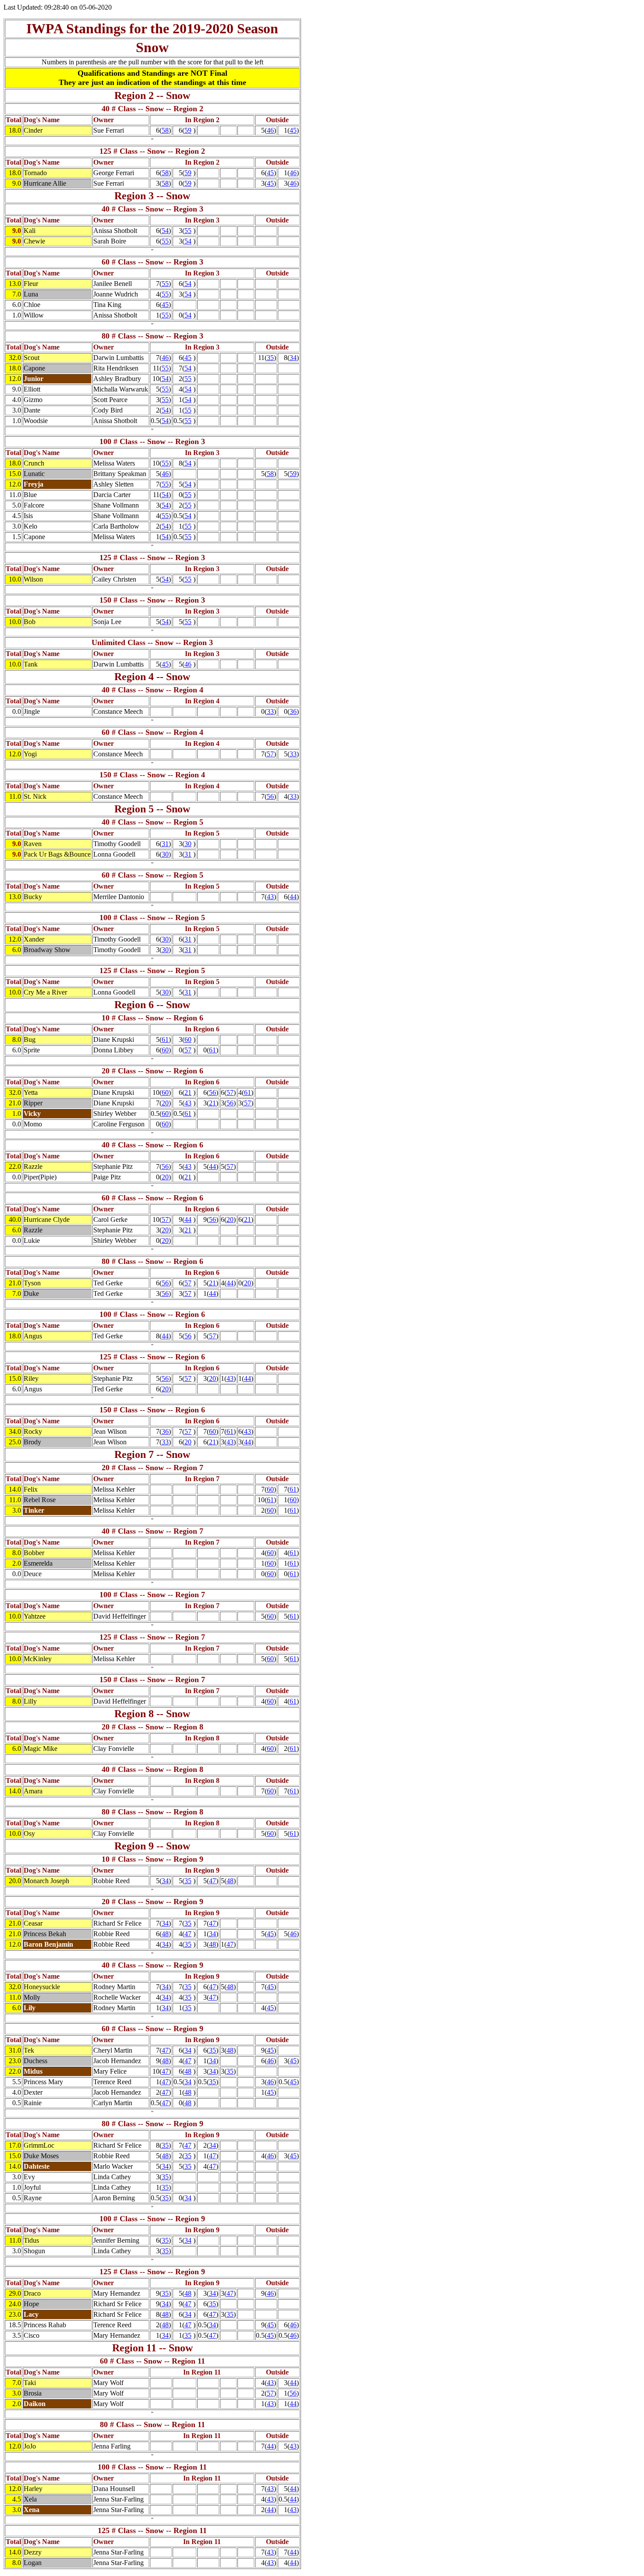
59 (188, 130)
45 (293, 130)
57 (270, 754)
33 (270, 711)
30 (188, 844)
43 (270, 897)
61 (165, 1039)
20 (165, 1103)
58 (165, 130)
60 (188, 1039)
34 (293, 358)
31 (165, 844)
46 (270, 130)
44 (293, 897)
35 (270, 358)
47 (212, 1881)
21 (188, 1092)
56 (270, 796)
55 (188, 231)
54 (165, 231)
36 (293, 711)
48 (230, 1881)
